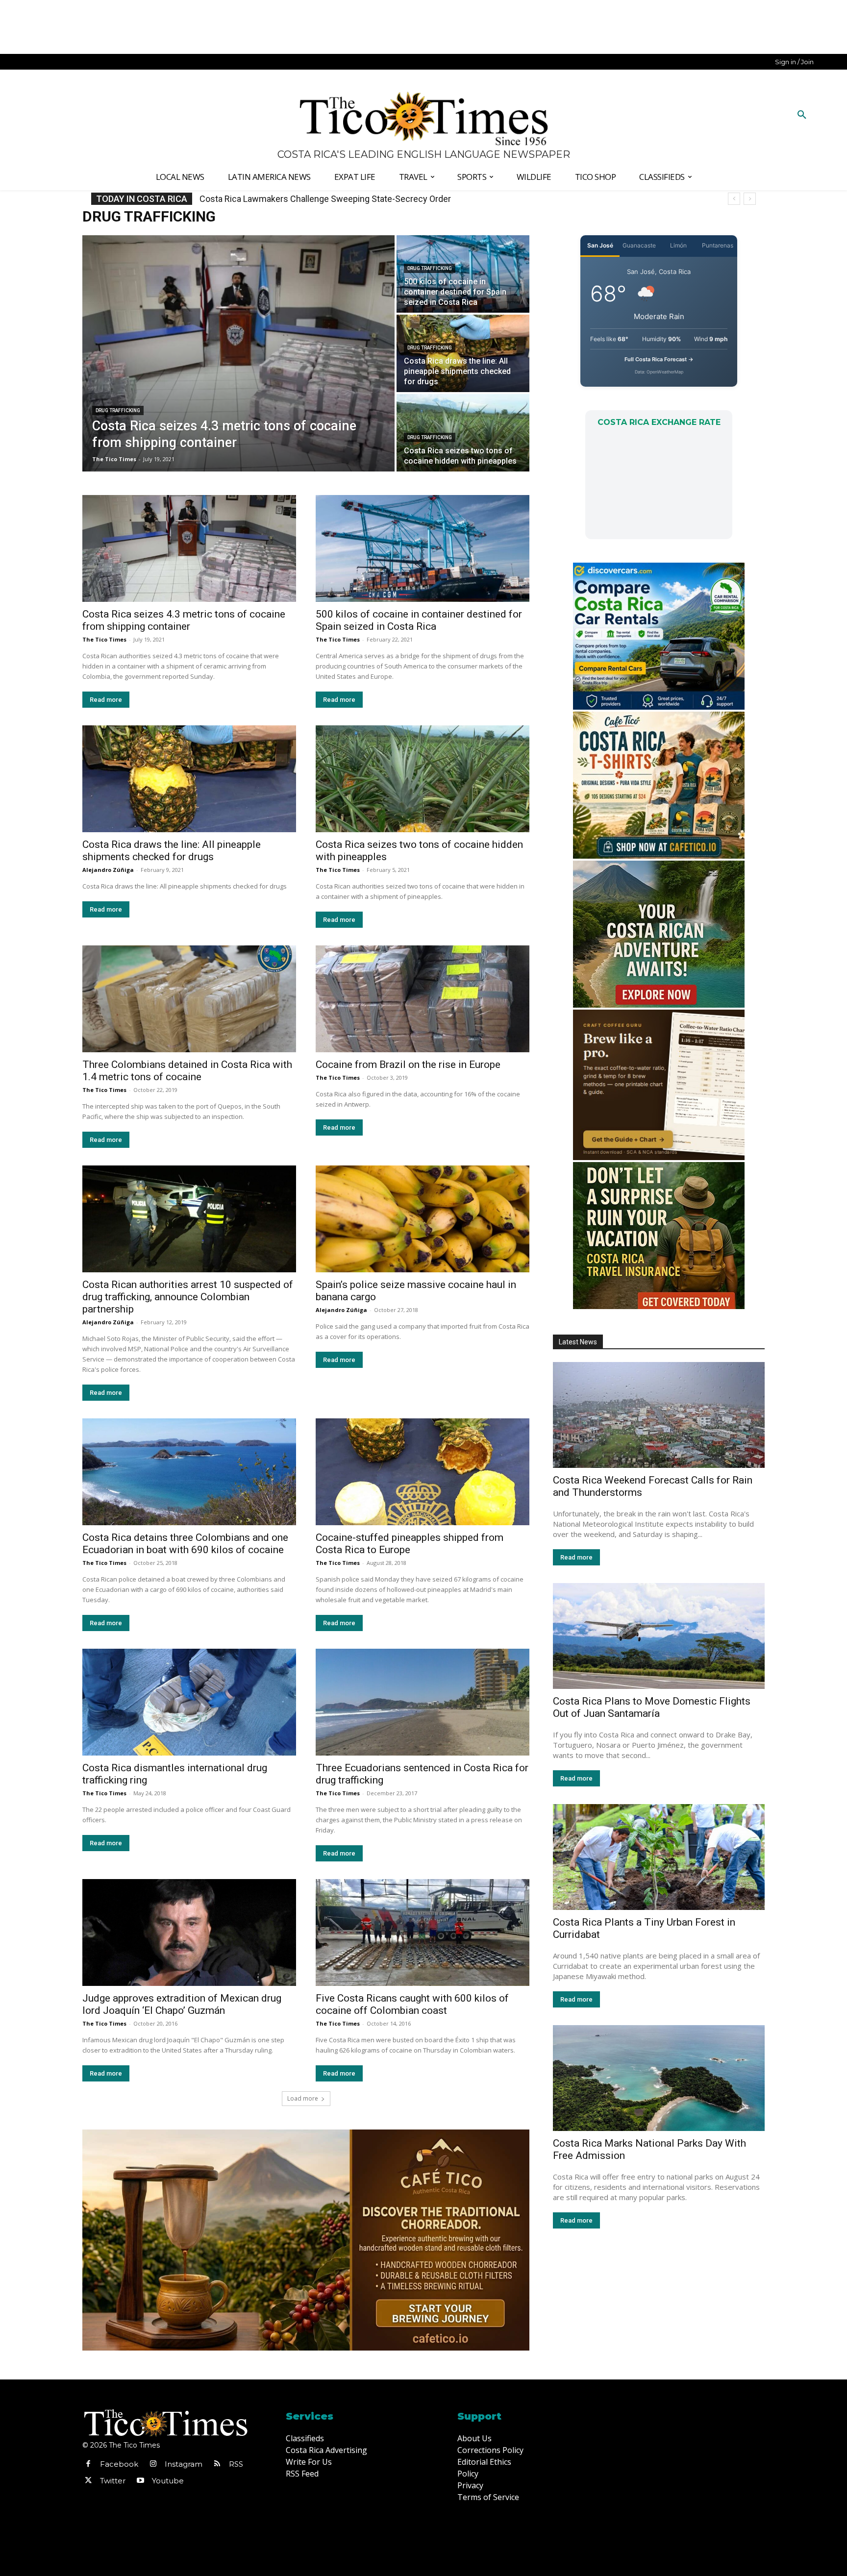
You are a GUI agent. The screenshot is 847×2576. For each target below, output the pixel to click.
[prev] (734, 199)
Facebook (119, 2464)
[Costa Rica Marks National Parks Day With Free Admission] (659, 2078)
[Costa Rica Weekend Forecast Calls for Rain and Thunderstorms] (659, 1415)
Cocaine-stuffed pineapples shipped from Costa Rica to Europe (410, 1544)
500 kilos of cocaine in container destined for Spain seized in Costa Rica (419, 620)
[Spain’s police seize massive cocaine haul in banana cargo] (423, 1219)
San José (600, 245)
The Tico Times (104, 639)
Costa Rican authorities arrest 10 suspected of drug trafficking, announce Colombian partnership (188, 1297)
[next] (750, 199)
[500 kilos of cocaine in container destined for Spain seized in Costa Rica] (463, 274)
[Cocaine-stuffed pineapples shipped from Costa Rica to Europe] (423, 1472)
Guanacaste (639, 245)
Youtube (168, 2481)
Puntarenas (718, 245)
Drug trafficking (118, 410)
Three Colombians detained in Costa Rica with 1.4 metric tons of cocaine (187, 1071)
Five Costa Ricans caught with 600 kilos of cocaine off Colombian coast (412, 2004)
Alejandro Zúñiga (108, 870)
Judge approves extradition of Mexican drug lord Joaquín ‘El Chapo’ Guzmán (182, 2004)
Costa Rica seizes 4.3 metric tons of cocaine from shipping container (184, 620)
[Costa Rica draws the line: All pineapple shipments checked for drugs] (463, 353)
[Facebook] (88, 2464)
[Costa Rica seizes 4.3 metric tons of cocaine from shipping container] (238, 353)
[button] (802, 115)
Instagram (184, 2464)
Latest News (578, 1342)
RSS (236, 2464)
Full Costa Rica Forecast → (659, 359)
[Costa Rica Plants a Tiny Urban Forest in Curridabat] (659, 1857)
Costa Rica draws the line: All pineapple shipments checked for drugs (172, 851)
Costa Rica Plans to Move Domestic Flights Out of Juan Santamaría (652, 1707)
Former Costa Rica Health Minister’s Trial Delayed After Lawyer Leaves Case (346, 199)
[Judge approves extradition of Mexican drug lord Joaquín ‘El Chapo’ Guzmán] (189, 1932)
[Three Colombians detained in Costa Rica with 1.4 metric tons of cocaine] (189, 999)
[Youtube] (140, 2481)
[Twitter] (88, 2481)
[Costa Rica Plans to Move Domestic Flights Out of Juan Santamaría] (659, 1636)
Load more (303, 2098)
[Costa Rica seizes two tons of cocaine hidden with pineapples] (463, 433)
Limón (678, 245)
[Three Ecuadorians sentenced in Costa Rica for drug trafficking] (423, 1702)
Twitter (113, 2481)
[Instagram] (153, 2464)
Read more (106, 700)
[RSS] (217, 2464)
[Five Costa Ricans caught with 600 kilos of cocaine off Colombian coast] (423, 1932)
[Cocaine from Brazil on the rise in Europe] (423, 999)
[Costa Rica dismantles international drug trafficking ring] (189, 1702)
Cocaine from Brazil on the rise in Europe (408, 1065)
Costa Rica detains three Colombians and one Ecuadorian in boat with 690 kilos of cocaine (185, 1544)
